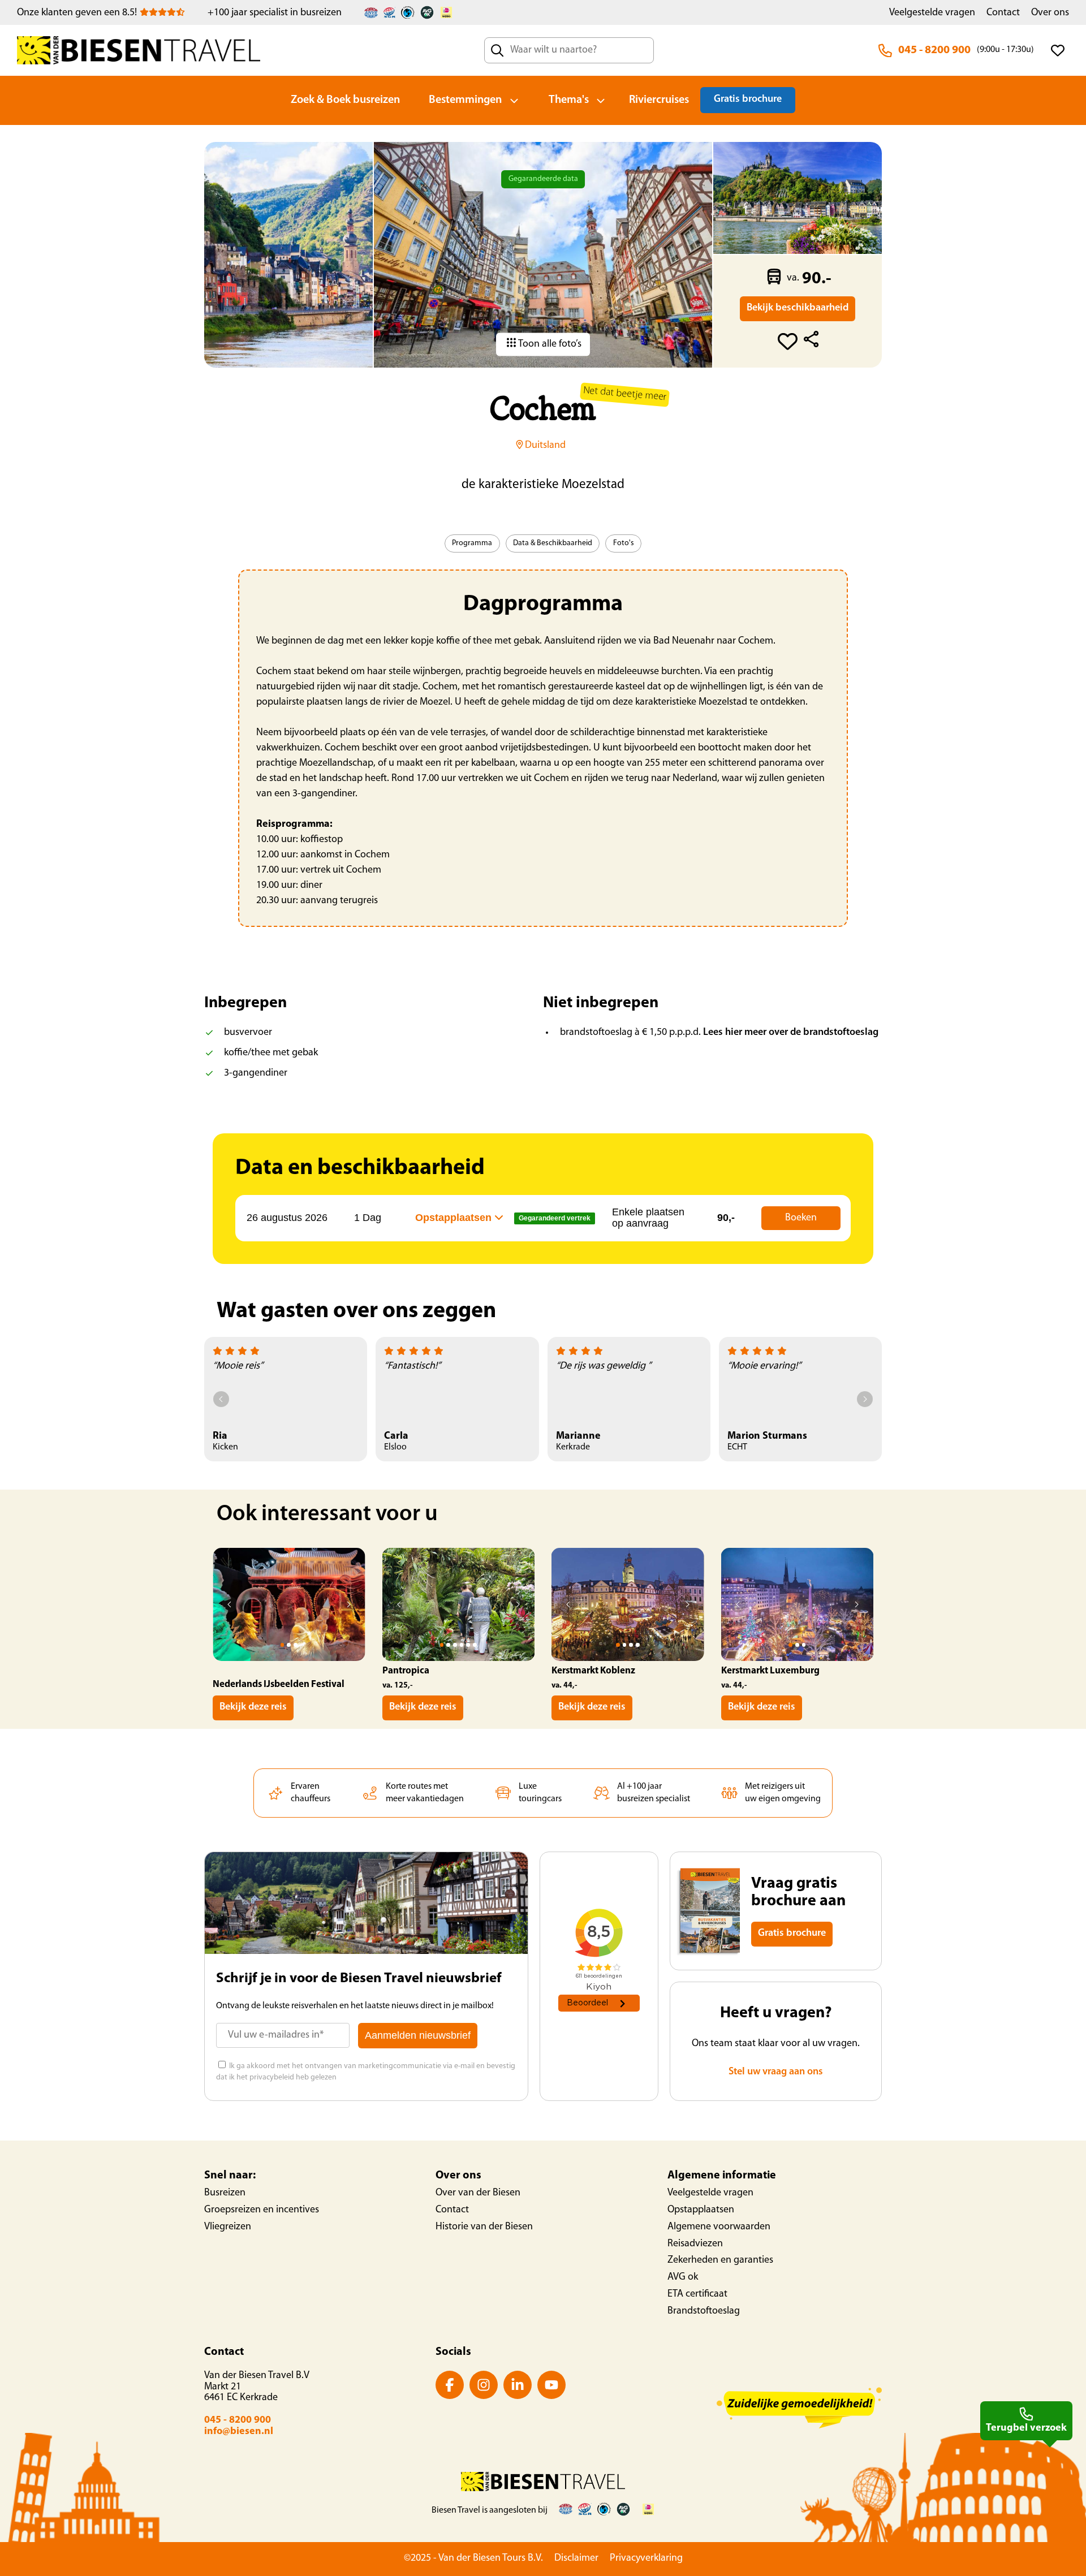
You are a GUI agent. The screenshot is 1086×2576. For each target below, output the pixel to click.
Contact (1003, 13)
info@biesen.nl (239, 2432)
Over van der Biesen (478, 2193)
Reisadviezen (695, 2244)
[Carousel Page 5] (468, 1645)
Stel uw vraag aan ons (776, 2072)
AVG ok (683, 2277)
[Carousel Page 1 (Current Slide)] (283, 1645)
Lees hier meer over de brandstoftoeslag (791, 1033)
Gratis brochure (748, 100)
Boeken (801, 1218)
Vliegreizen (228, 2227)
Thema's (569, 100)
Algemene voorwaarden (719, 2227)
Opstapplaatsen (701, 2210)
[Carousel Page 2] (289, 1645)
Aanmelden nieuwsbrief (418, 2035)
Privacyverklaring (646, 2558)
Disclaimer (576, 2558)
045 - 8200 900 (934, 50)
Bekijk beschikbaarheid (798, 308)
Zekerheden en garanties (720, 2260)
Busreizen (225, 2193)
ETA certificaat (697, 2294)
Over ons (1050, 13)
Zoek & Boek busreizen (345, 100)
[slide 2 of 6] (459, 1604)
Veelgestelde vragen (932, 13)
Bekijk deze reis (253, 1707)
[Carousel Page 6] (475, 1645)
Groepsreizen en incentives (262, 2210)
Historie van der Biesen (484, 2227)
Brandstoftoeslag (704, 2311)
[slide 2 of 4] (628, 1604)
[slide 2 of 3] (289, 1604)
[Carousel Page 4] (462, 1645)
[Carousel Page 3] (296, 1645)
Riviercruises (659, 100)
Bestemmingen (465, 100)
